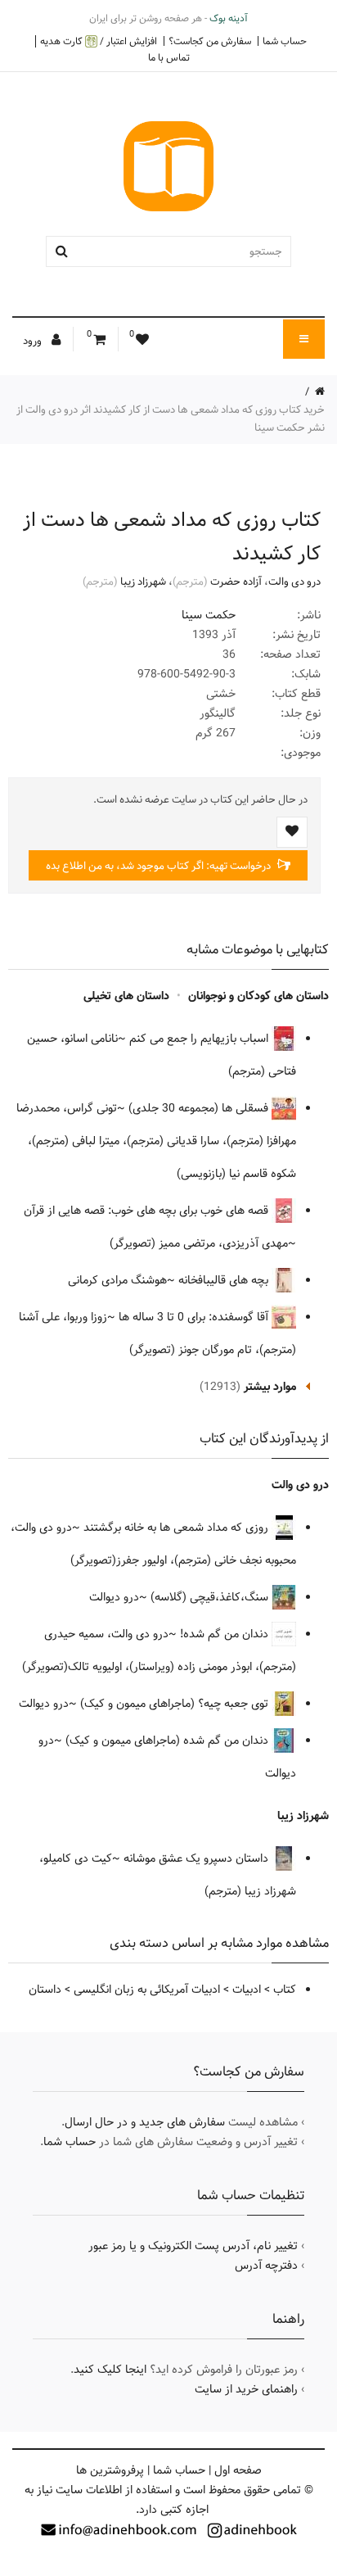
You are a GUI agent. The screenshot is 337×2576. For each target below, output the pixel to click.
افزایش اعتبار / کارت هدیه (99, 41)
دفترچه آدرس (266, 2266)
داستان (45, 1990)
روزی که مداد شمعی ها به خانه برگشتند (177, 1528)
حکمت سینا (209, 615)
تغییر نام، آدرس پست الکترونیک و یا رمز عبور (193, 2246)
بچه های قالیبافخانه (225, 1280)
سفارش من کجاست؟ (210, 41)
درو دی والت (294, 582)
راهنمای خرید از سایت (246, 2389)
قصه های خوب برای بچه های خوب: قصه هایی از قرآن (148, 1211)
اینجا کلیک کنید (110, 2370)
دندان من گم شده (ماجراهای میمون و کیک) (168, 1741)
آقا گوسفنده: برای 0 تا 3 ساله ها (195, 1317)
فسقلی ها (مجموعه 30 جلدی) (200, 1108)
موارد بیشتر (270, 1387)
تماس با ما (169, 57)
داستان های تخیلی (126, 996)
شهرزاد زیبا (143, 582)
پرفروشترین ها (110, 2470)
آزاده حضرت (236, 582)
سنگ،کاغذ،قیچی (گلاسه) (211, 1597)
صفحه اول (238, 2470)
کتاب (285, 1990)
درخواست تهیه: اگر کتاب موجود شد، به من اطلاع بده (160, 866)
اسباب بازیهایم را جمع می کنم (200, 1039)
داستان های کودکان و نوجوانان (258, 996)
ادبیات (247, 1990)
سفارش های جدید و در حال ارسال (145, 2122)
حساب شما (285, 41)
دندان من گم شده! (226, 1634)
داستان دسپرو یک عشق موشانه (198, 1858)
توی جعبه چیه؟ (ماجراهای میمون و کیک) (176, 1704)
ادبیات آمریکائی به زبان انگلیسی (147, 1990)
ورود (34, 341)
